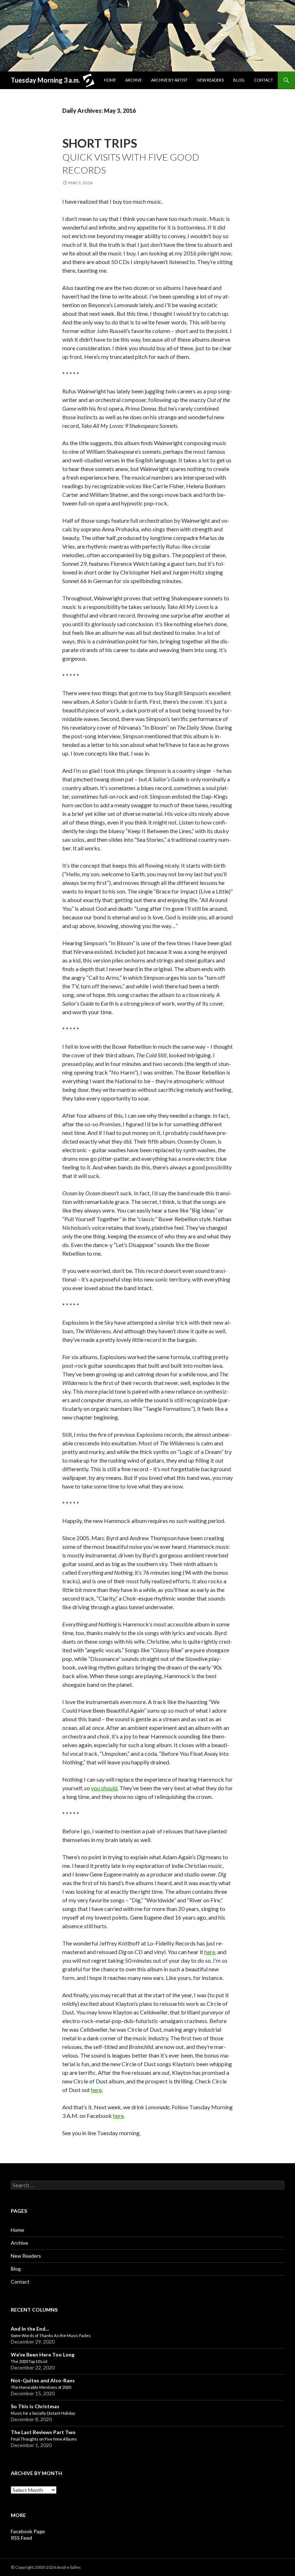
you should (104, 1788)
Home (110, 80)
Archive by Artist (169, 80)
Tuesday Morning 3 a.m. (45, 80)
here (210, 1952)
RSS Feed (21, 2538)
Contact (264, 80)
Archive (133, 80)
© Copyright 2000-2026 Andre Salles (46, 2567)
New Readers (210, 80)
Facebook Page (28, 2531)
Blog (239, 80)
